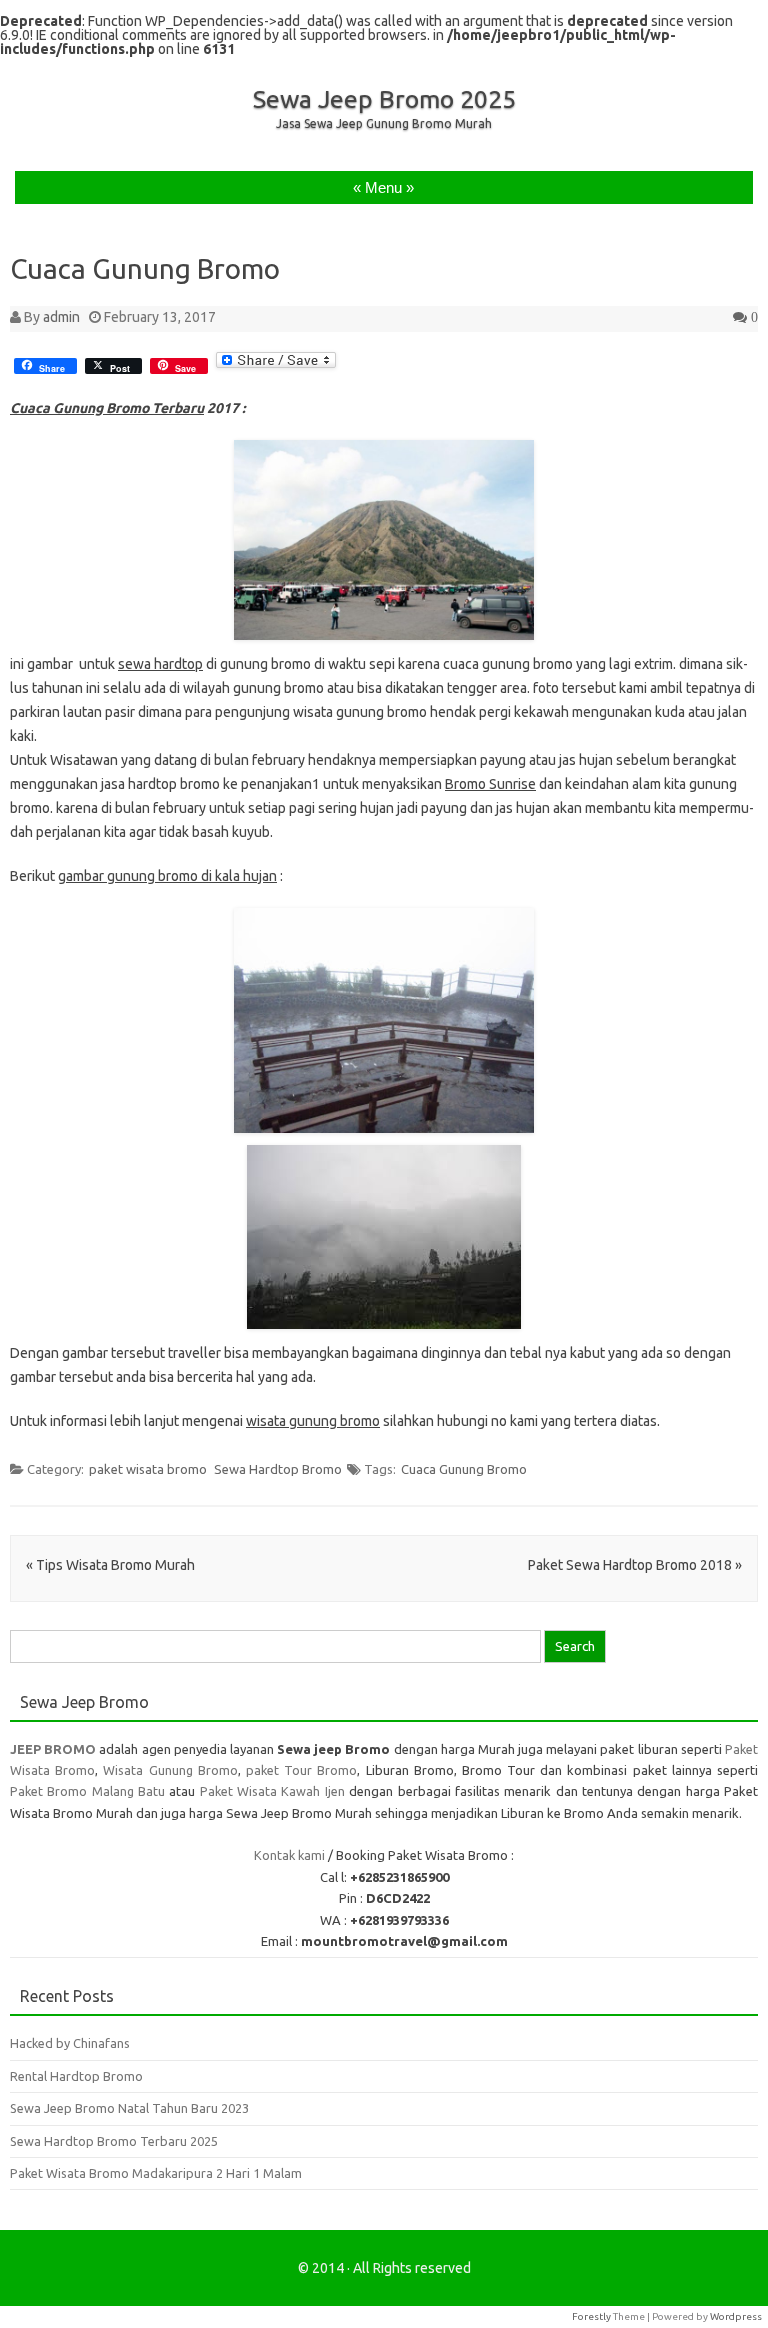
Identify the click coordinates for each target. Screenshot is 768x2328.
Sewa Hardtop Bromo (278, 1469)
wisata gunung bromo (313, 1421)
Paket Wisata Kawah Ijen (272, 1791)
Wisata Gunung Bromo (170, 1770)
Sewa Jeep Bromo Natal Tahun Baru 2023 (129, 2108)
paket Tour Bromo (301, 1770)
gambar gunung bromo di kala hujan (167, 876)
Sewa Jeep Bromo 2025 (384, 99)
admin (61, 317)
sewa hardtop (160, 664)
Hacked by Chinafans (70, 2043)
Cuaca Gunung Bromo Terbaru (107, 408)
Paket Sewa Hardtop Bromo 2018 (635, 1565)
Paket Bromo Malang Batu (87, 1791)
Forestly (591, 2316)
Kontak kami (289, 1855)
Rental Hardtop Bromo (76, 2076)
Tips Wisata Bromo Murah (110, 1565)
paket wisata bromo (148, 1469)
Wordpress (736, 2316)
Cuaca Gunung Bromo (464, 1469)
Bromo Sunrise (490, 784)
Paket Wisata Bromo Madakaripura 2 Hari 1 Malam (156, 2173)
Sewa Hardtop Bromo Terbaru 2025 (114, 2141)
